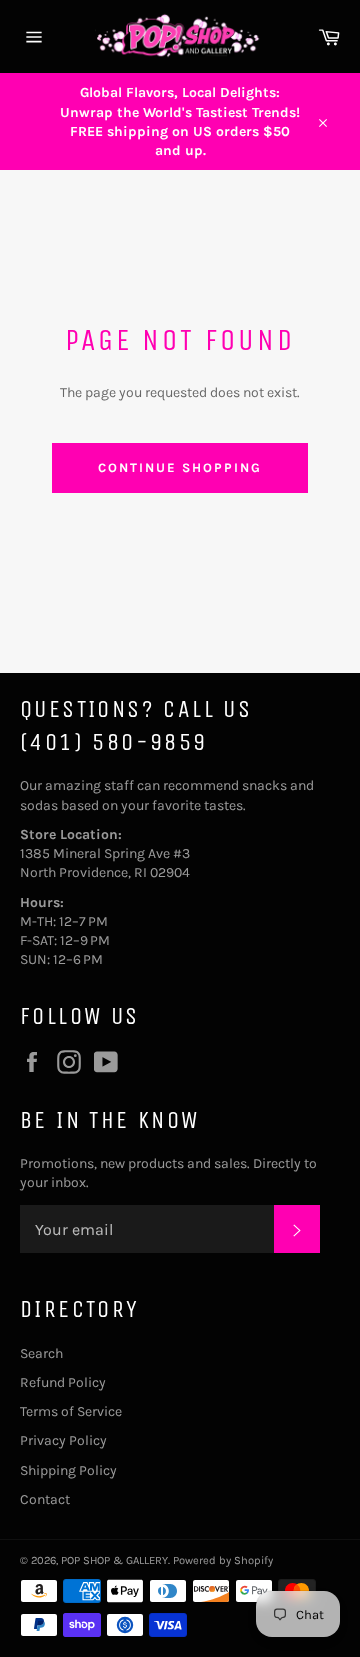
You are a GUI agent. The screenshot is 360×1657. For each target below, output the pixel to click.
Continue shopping (179, 467)
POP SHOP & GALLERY (114, 1560)
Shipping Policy (68, 1470)
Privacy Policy (63, 1440)
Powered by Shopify (223, 1560)
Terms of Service (71, 1411)
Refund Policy (63, 1382)
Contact (45, 1499)
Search (41, 1353)
